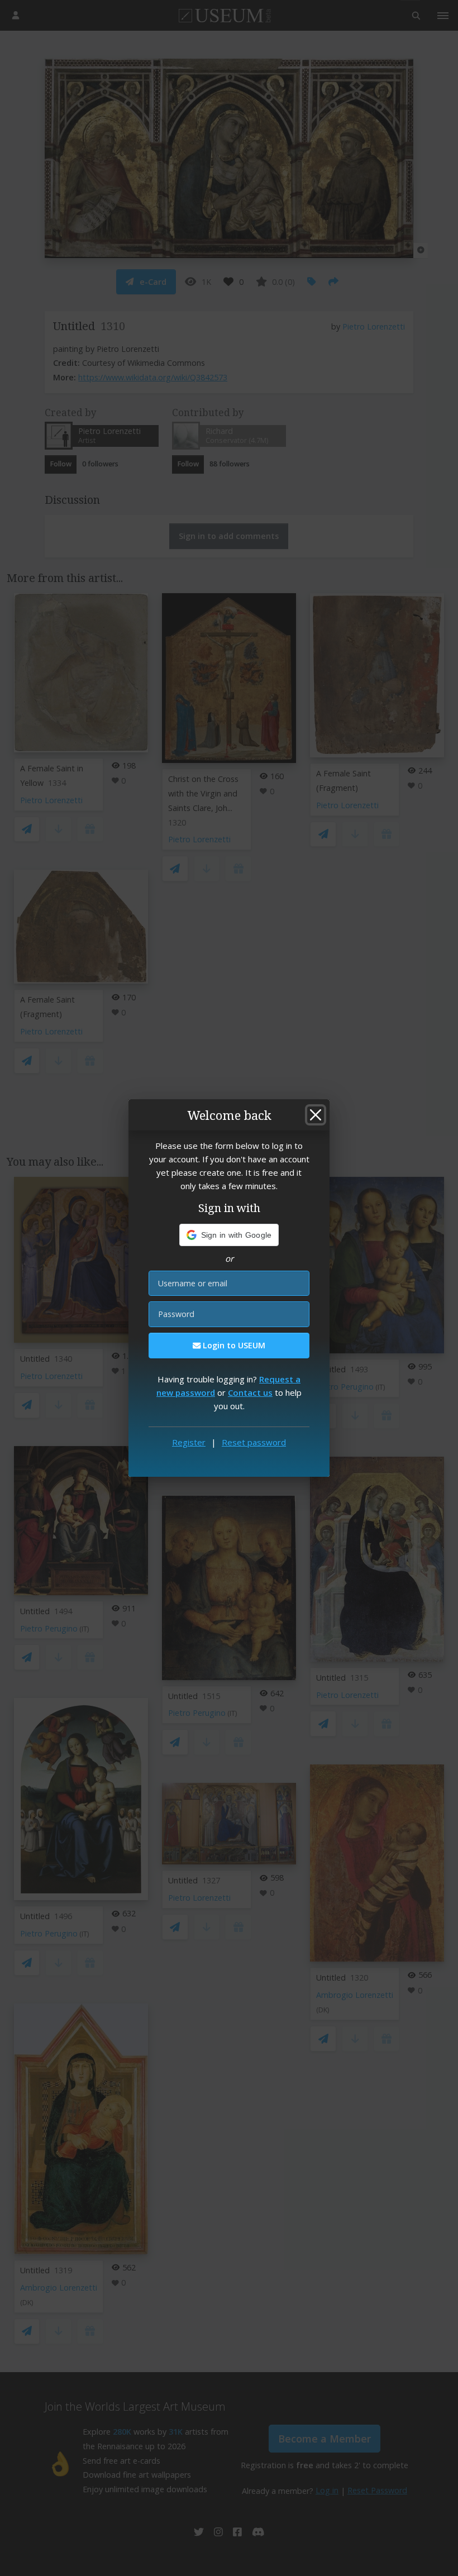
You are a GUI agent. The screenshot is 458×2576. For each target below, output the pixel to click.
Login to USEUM (233, 1345)
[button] (229, 1235)
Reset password (254, 1442)
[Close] (316, 1115)
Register (189, 1442)
